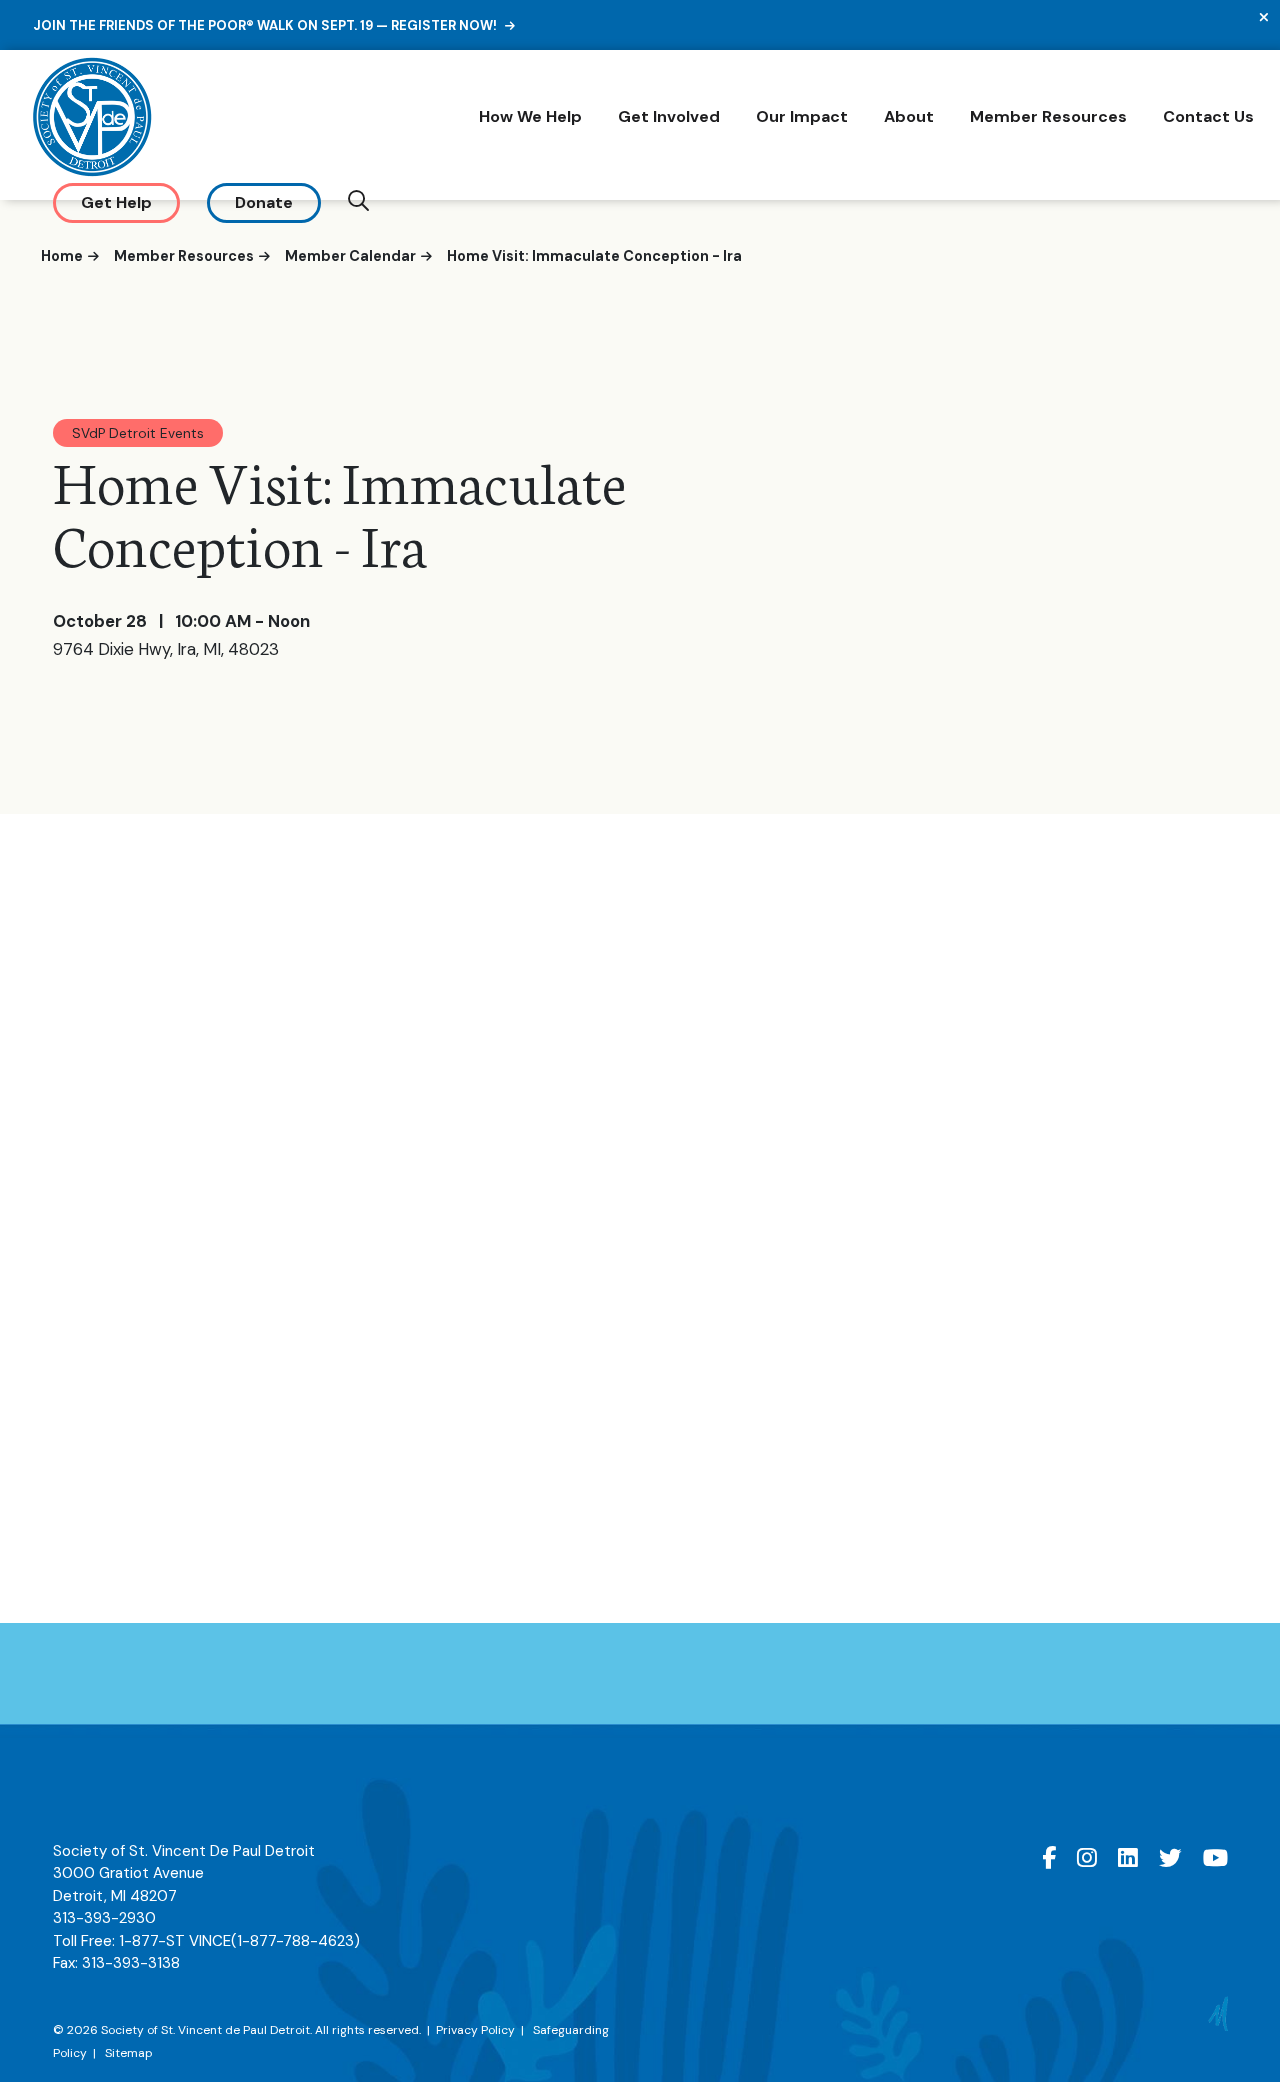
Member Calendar (350, 256)
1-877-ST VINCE (239, 1941)
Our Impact (802, 116)
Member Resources (1048, 116)
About (909, 116)
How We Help (530, 116)
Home (62, 256)
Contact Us (1208, 116)
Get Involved (669, 116)
